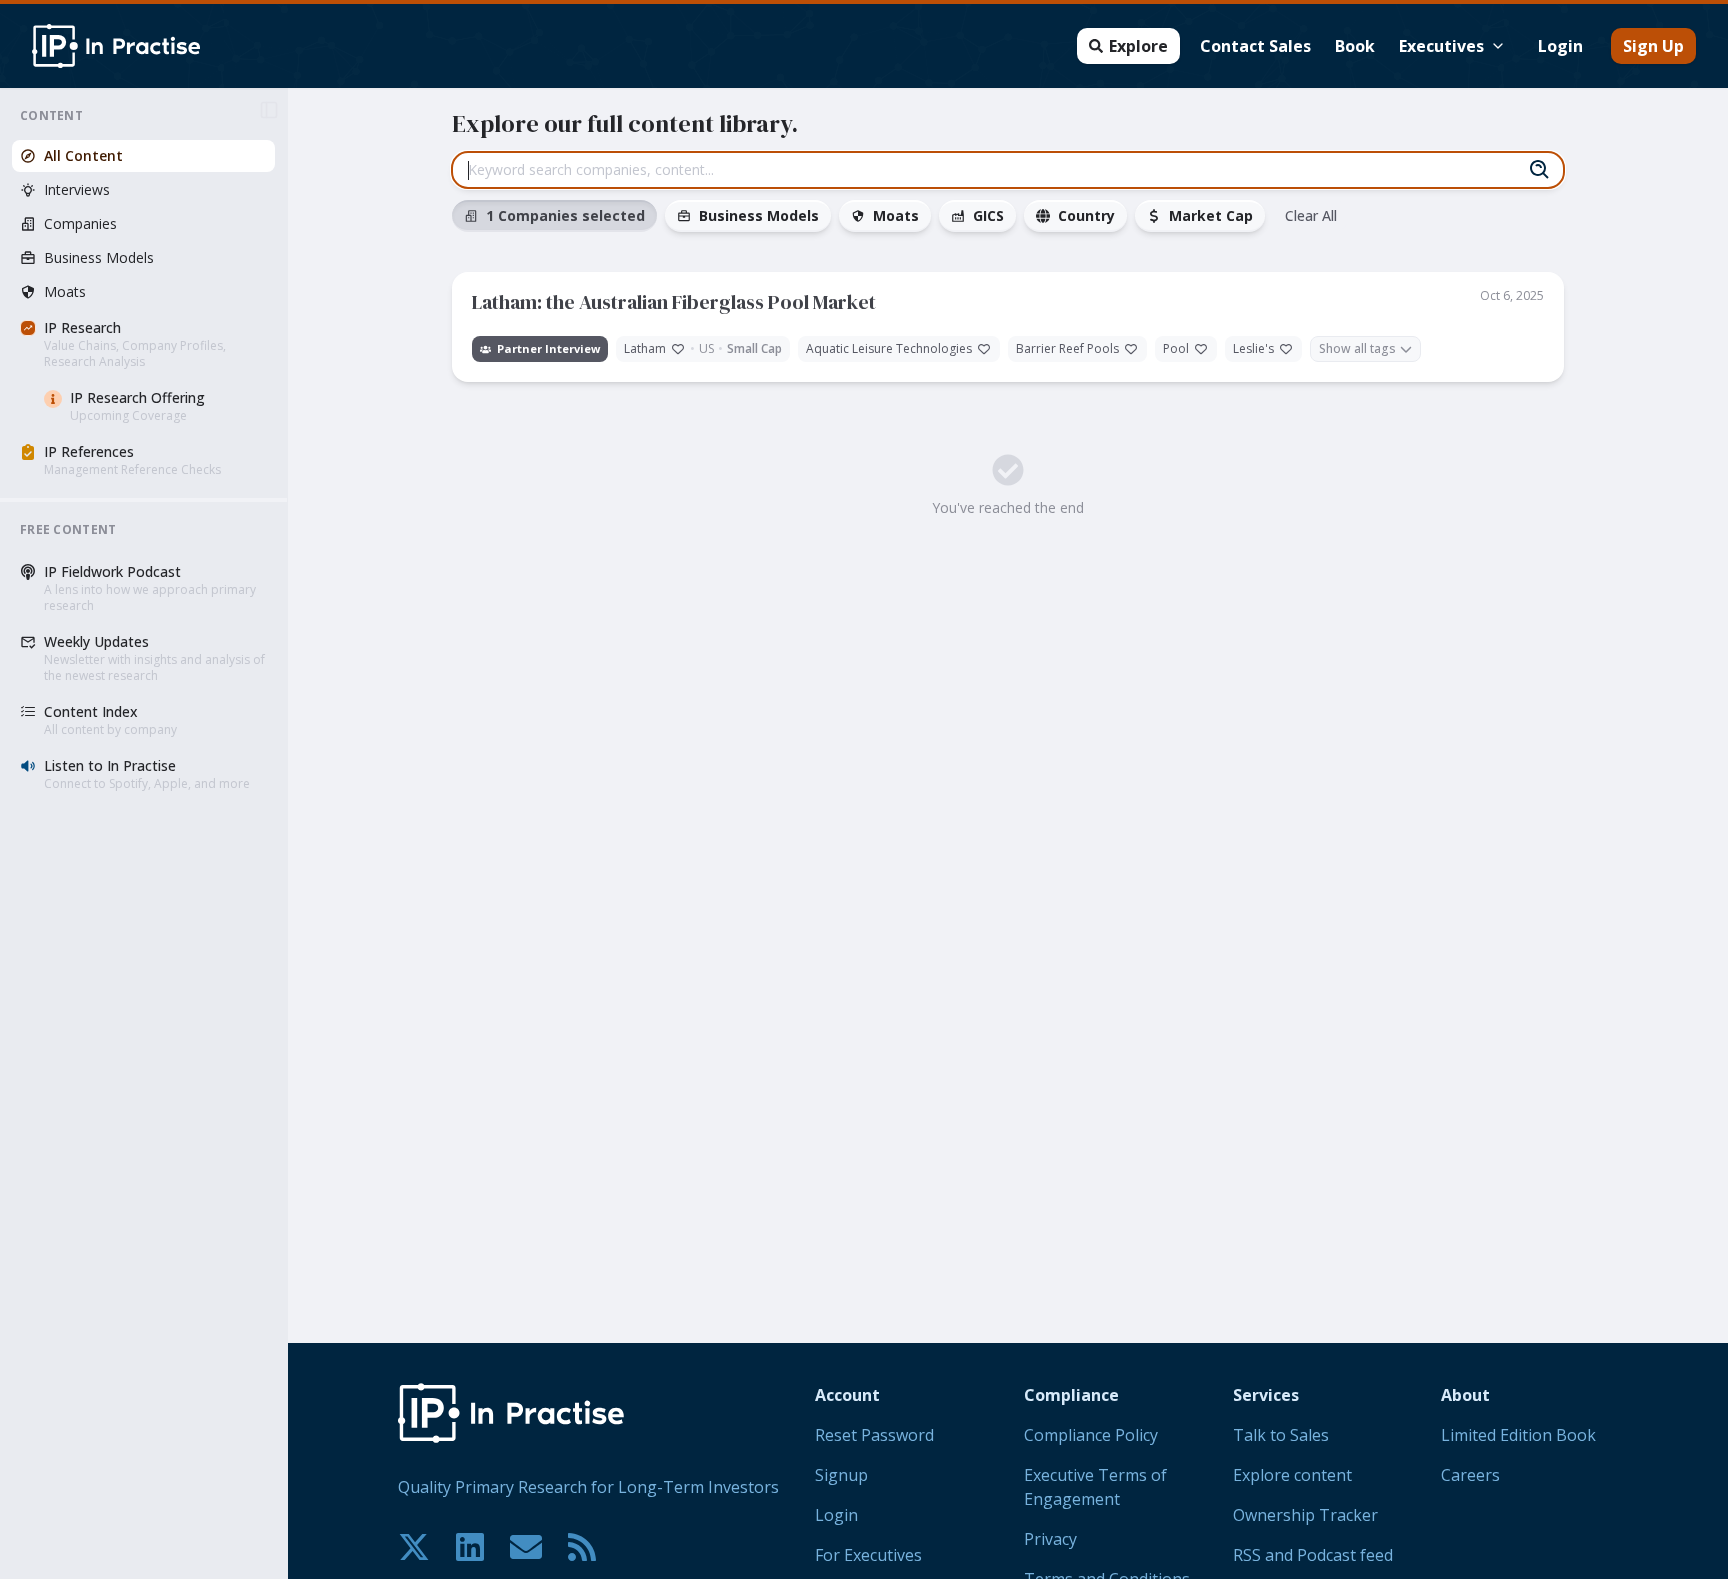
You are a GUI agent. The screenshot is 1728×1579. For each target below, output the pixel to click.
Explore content (1292, 1475)
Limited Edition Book (1518, 1435)
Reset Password (874, 1435)
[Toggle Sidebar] (287, 833)
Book (1355, 46)
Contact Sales (1255, 46)
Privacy (1050, 1539)
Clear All (1311, 215)
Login (1560, 46)
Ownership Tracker (1305, 1515)
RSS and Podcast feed (1313, 1555)
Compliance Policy (1091, 1435)
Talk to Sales (1281, 1435)
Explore (1138, 46)
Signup (841, 1475)
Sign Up (1653, 46)
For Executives (868, 1555)
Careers (1470, 1475)
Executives (1441, 46)
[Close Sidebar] (269, 110)
